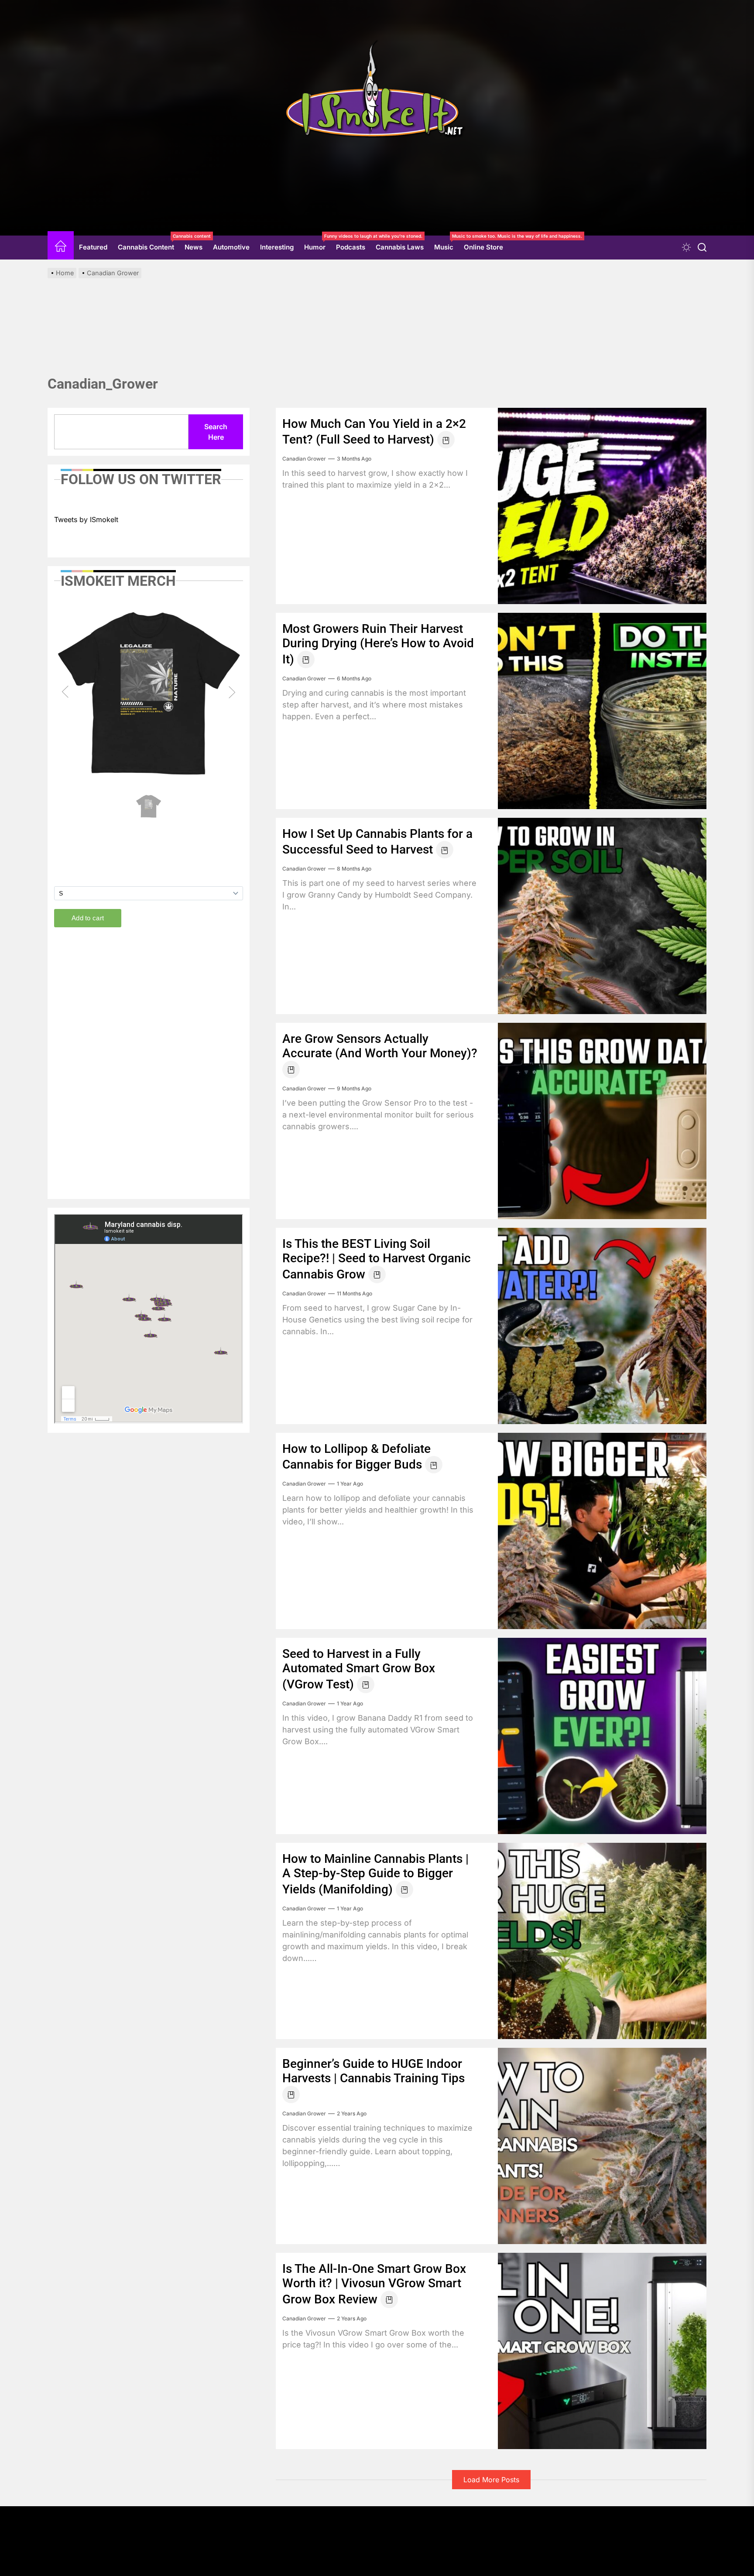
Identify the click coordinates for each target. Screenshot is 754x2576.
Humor (317, 244)
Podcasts (351, 247)
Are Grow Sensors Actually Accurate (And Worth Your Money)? (380, 1046)
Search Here (216, 432)
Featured (93, 247)
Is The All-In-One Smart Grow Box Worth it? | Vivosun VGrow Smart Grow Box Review (374, 2284)
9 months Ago (354, 1088)
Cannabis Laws (400, 247)
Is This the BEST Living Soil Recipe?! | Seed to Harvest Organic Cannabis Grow (377, 1259)
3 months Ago (354, 459)
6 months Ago (354, 678)
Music (446, 244)
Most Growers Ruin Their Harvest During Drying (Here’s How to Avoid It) (378, 644)
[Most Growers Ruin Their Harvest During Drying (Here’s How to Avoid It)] (602, 711)
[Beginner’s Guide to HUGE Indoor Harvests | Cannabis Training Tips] (602, 2146)
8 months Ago (354, 869)
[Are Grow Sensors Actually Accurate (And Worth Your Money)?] (602, 1121)
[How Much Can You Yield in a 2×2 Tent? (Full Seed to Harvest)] (602, 506)
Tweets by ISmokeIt (86, 519)
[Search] (702, 248)
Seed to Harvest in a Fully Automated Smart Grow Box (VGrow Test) (359, 1669)
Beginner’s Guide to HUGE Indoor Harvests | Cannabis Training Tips (374, 2071)
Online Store (483, 247)
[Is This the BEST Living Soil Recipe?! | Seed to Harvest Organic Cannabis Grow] (602, 1326)
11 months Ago (355, 1293)
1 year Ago (350, 1484)
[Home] (61, 248)
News (194, 247)
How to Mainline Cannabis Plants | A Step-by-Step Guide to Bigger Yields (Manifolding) (375, 1874)
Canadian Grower (304, 459)
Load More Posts (491, 2480)
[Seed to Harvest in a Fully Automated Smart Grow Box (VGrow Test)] (602, 1736)
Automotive (231, 247)
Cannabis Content (149, 244)
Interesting (277, 247)
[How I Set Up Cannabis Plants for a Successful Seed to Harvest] (602, 916)
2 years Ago (352, 2113)
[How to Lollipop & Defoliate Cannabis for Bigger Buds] (602, 1531)
